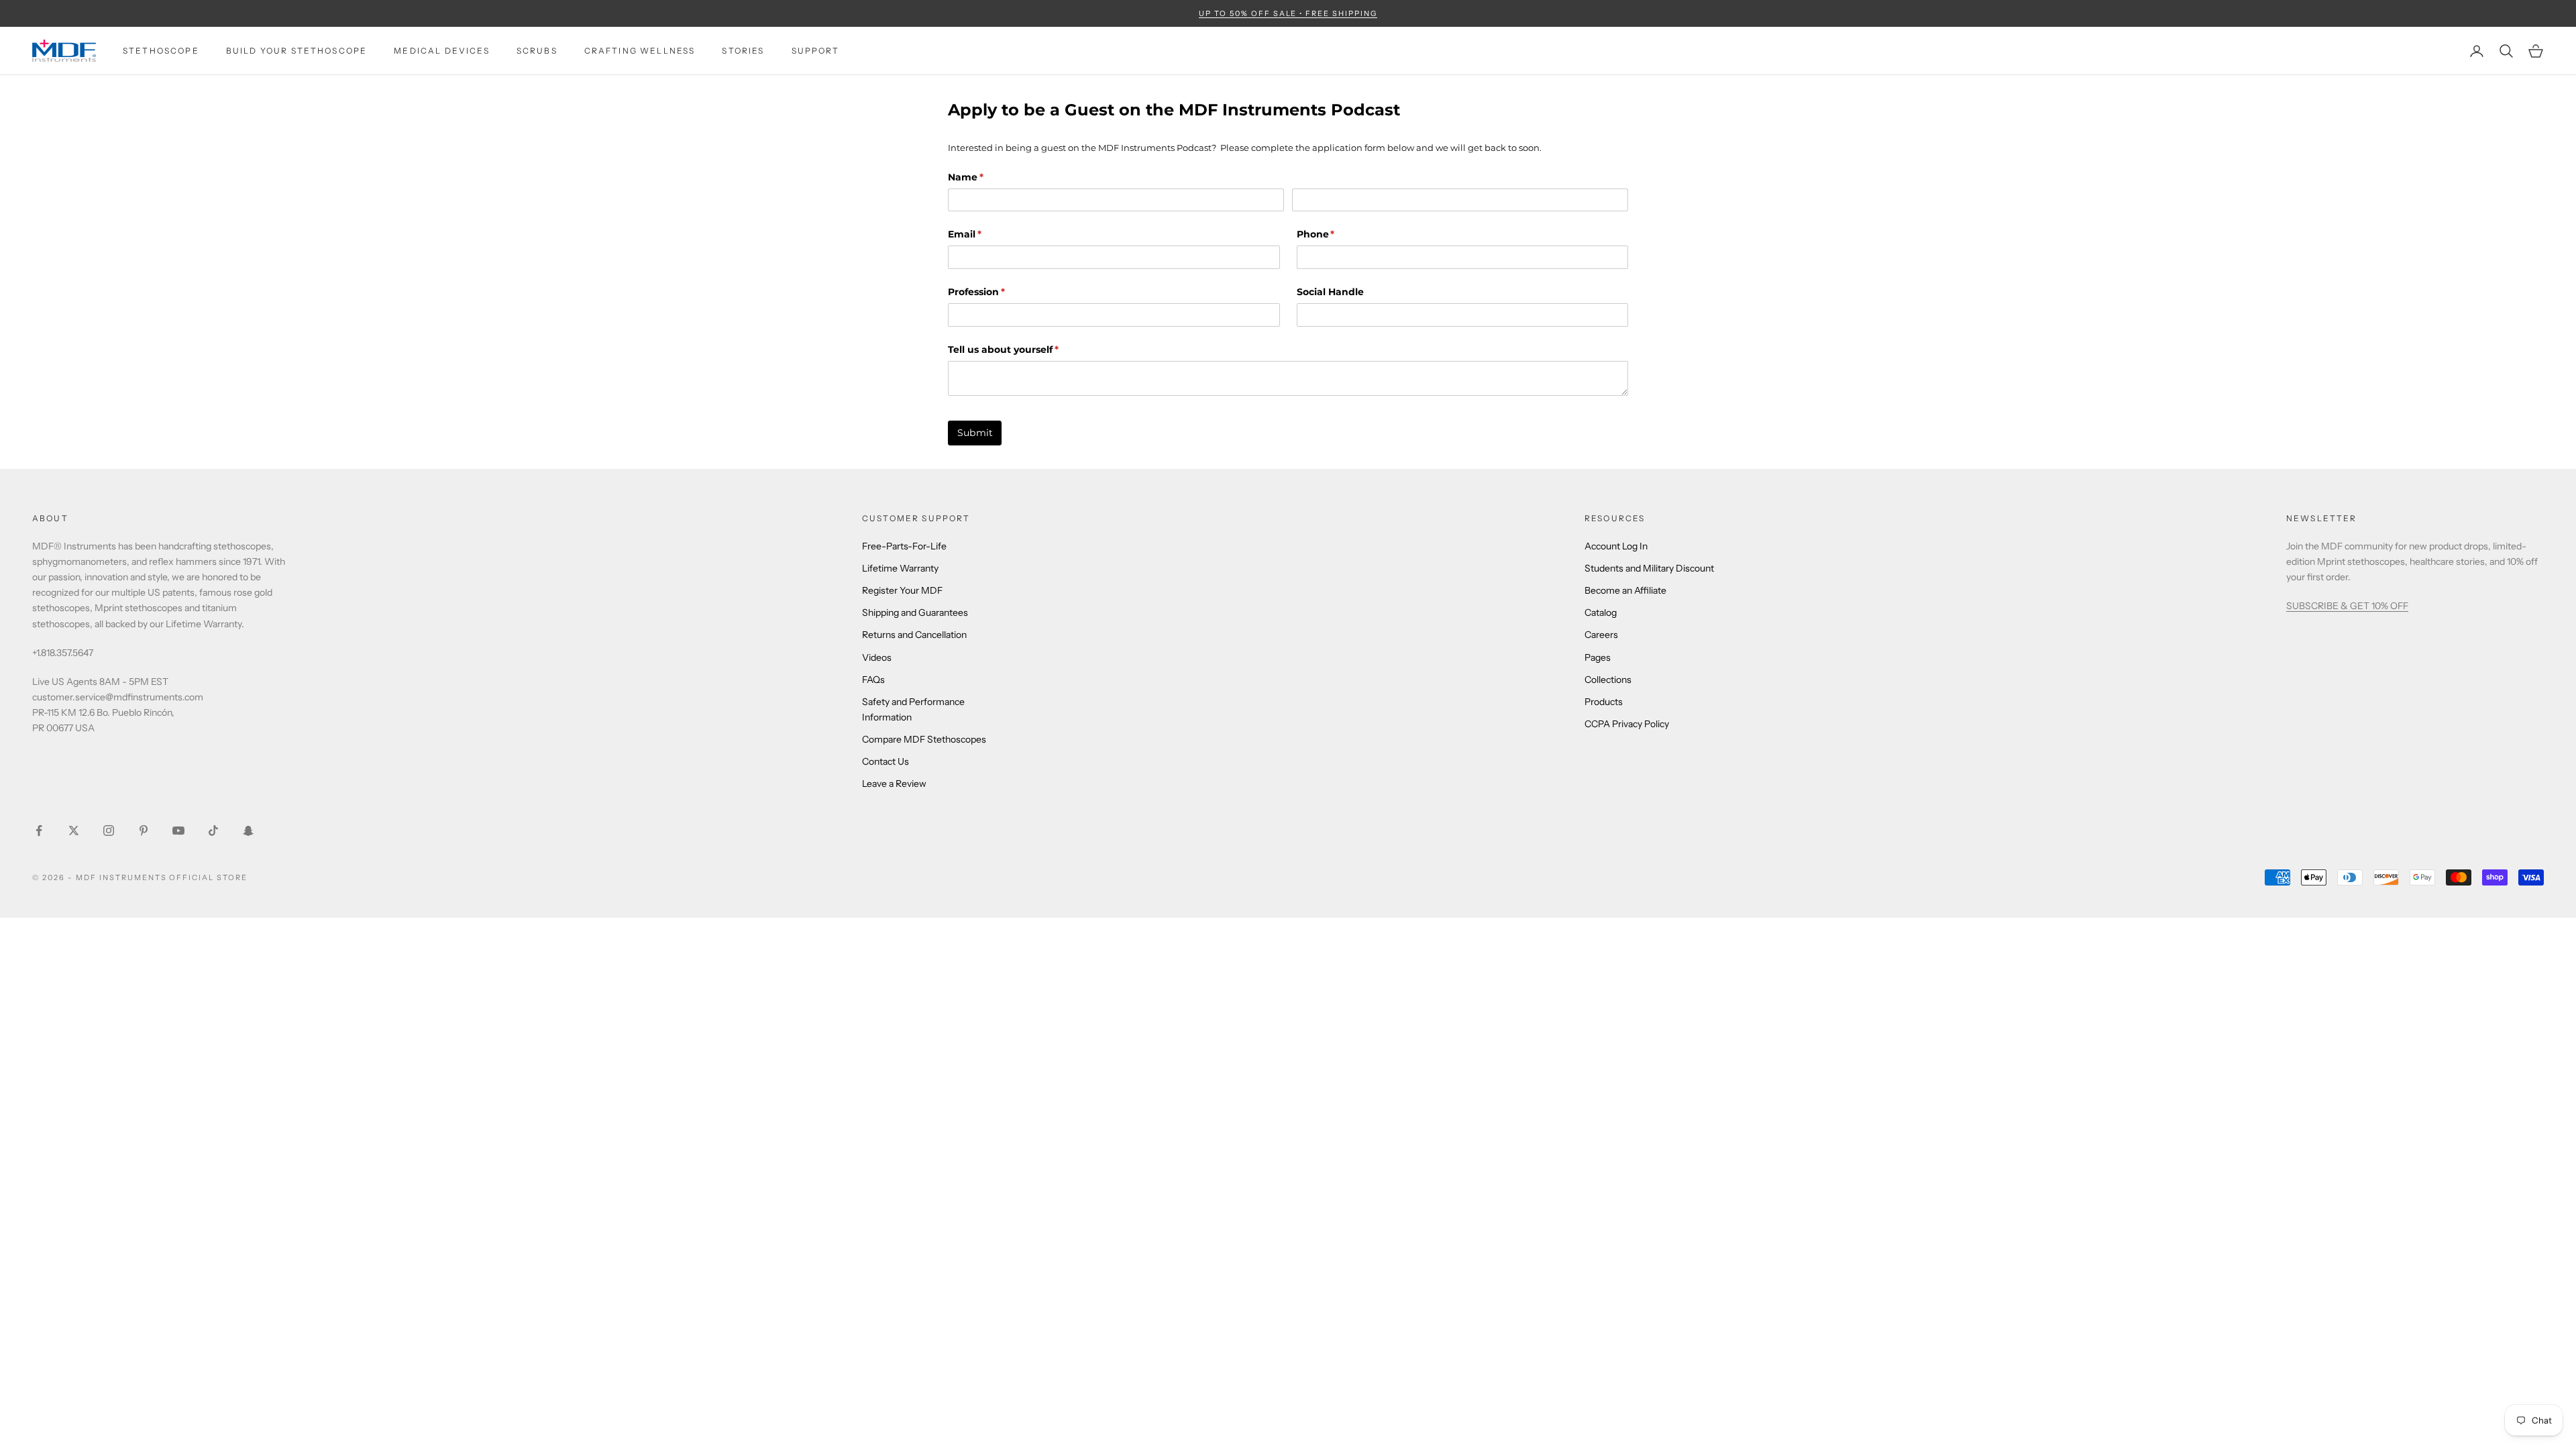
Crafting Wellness (640, 51)
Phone (1338, 234)
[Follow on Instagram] (109, 830)
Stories (743, 51)
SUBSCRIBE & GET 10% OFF (2347, 606)
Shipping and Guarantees (915, 612)
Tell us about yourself (1025, 350)
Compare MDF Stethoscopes (924, 739)
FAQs (873, 680)
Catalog (1601, 612)
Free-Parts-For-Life (904, 546)
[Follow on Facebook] (39, 830)
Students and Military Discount (1649, 568)
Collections (1608, 680)
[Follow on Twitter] (74, 830)
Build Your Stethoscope (297, 51)
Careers (1601, 635)
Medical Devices (441, 51)
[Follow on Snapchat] (248, 830)
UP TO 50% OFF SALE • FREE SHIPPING (1288, 13)
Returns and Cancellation (914, 635)
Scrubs (537, 51)
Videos (877, 657)
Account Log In (1616, 546)
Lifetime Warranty (900, 568)
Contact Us (885, 761)
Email (986, 234)
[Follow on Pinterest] (144, 830)
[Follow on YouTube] (178, 830)
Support (816, 51)
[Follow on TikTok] (213, 830)
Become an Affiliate (1625, 590)
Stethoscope (161, 51)
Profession (998, 292)
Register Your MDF (902, 590)
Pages (1598, 657)
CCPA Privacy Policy (1627, 724)
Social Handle (1330, 292)
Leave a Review (894, 784)
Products (1604, 702)
